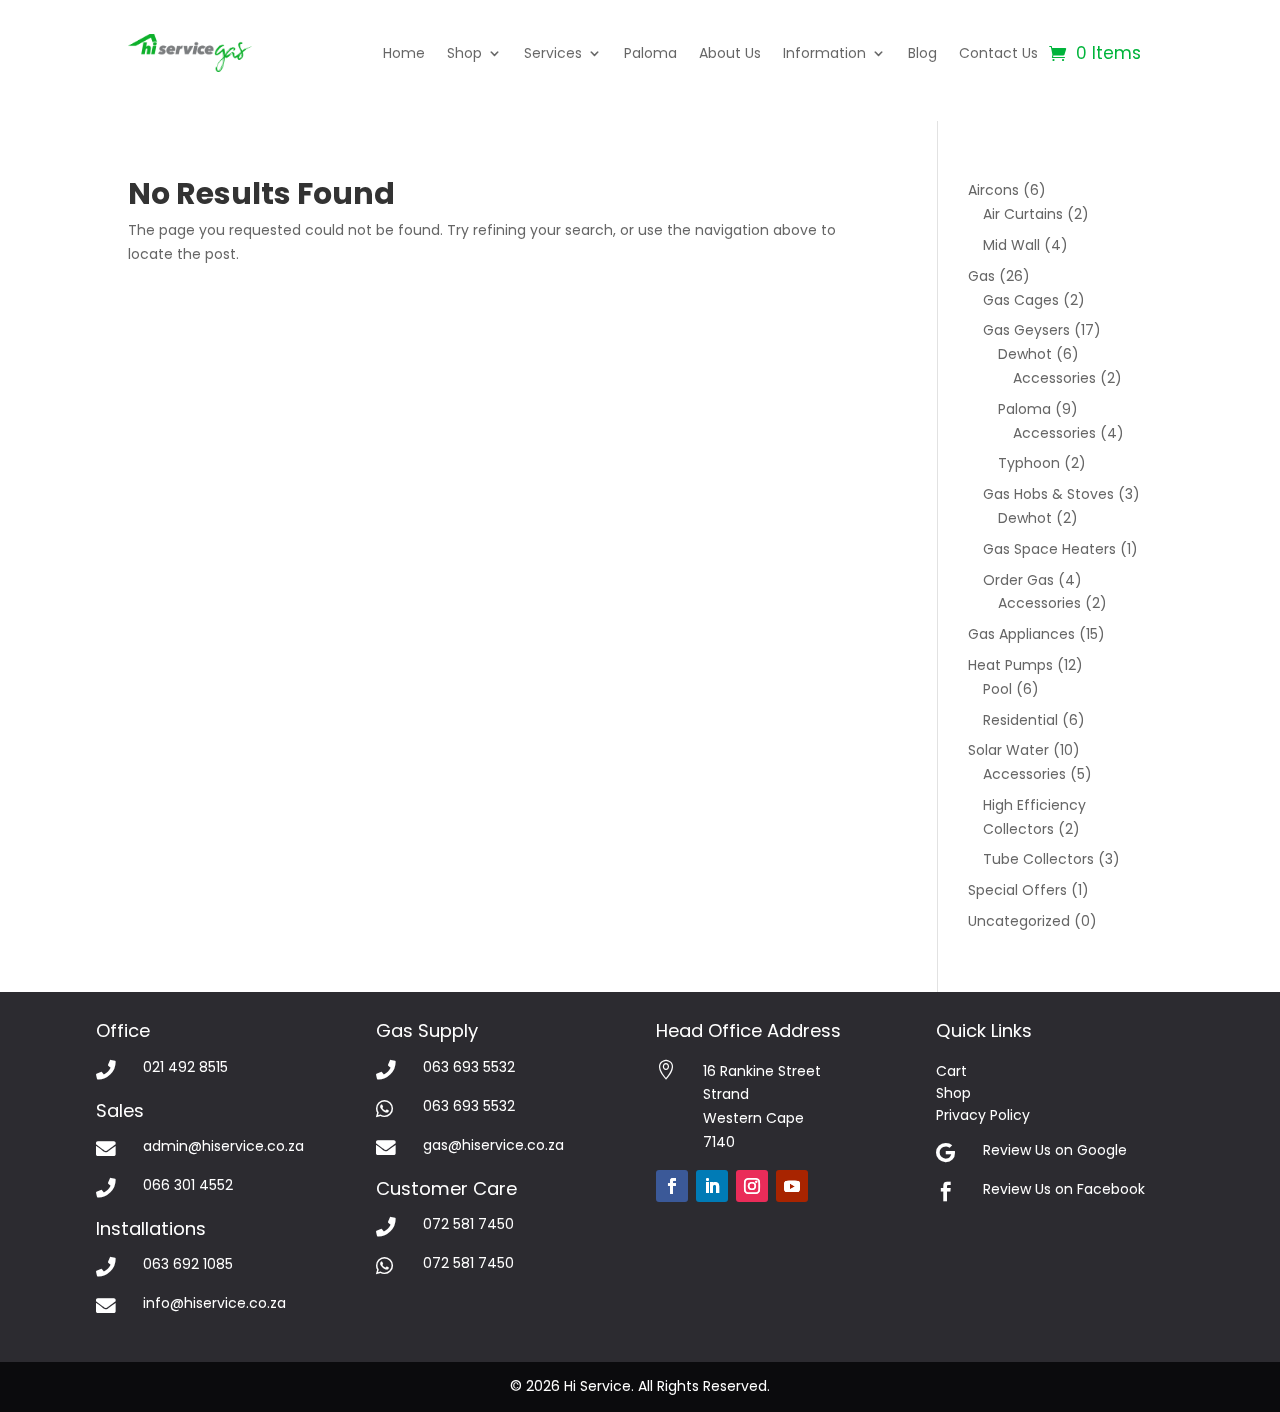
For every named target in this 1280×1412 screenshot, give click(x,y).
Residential (1020, 720)
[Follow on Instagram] (752, 1186)
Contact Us (998, 53)
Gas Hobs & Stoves (1048, 494)
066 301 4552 (188, 1185)
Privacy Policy (983, 1115)
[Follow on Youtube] (792, 1186)
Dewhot (1025, 354)
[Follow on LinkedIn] (712, 1186)
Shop (464, 53)
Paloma (650, 53)
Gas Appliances (1021, 634)
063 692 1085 (188, 1264)
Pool (997, 689)
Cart (951, 1071)
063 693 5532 (469, 1067)
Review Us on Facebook (1064, 1189)
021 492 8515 (185, 1067)
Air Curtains (1023, 214)
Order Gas (1018, 580)
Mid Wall (1011, 245)
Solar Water (1008, 750)
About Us (730, 53)
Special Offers (1017, 890)
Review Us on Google (1055, 1150)
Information (824, 53)
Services (553, 53)
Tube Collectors (1038, 859)
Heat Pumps (1010, 665)
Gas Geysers (1026, 330)
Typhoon (1029, 463)
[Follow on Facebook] (672, 1186)
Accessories (1054, 378)
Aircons (993, 190)
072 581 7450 (468, 1224)
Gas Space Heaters (1049, 549)
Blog (922, 53)
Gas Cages (1021, 300)
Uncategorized (1019, 921)
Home (404, 53)
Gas (981, 276)
